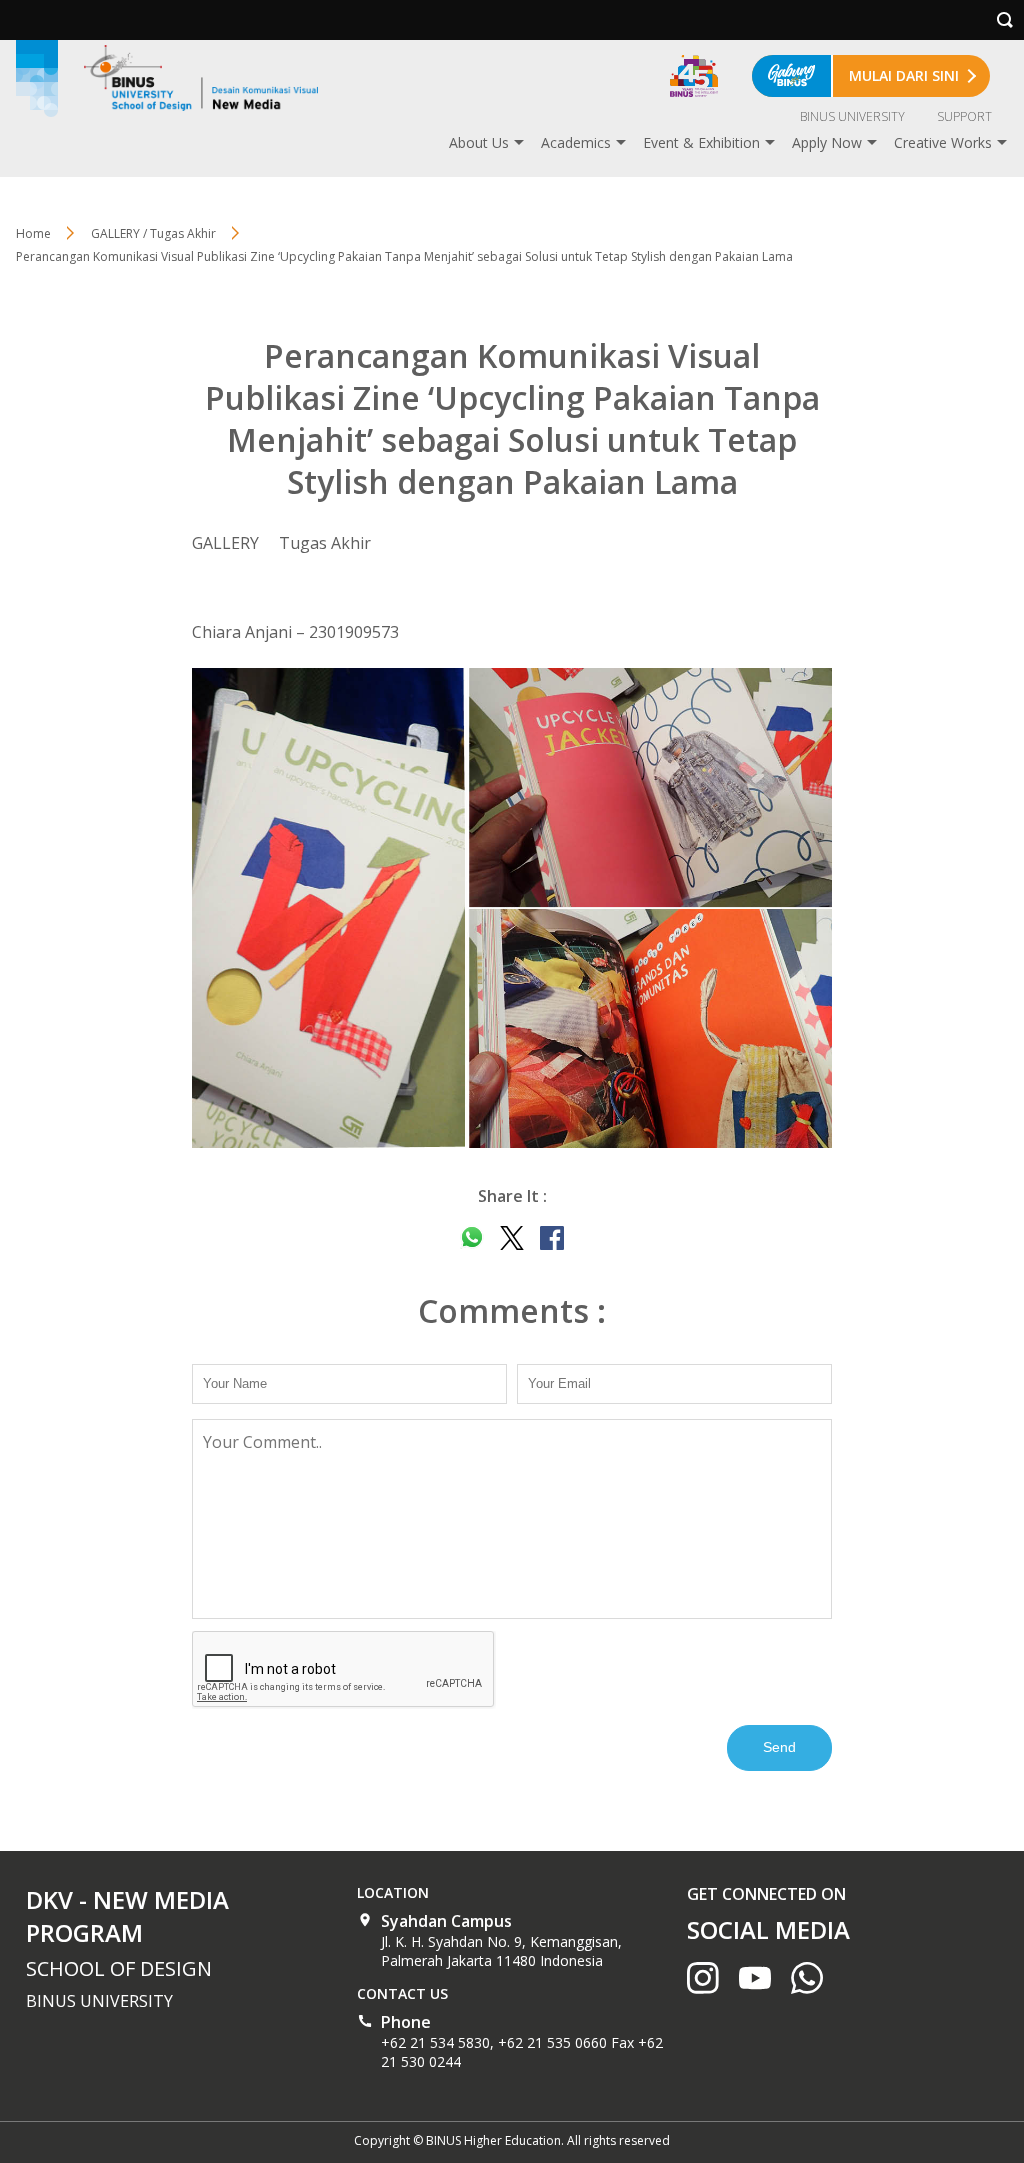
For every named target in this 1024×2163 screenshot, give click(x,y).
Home (33, 233)
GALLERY (225, 543)
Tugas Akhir (325, 543)
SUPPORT (964, 116)
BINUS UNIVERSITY (852, 116)
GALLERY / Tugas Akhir (153, 233)
